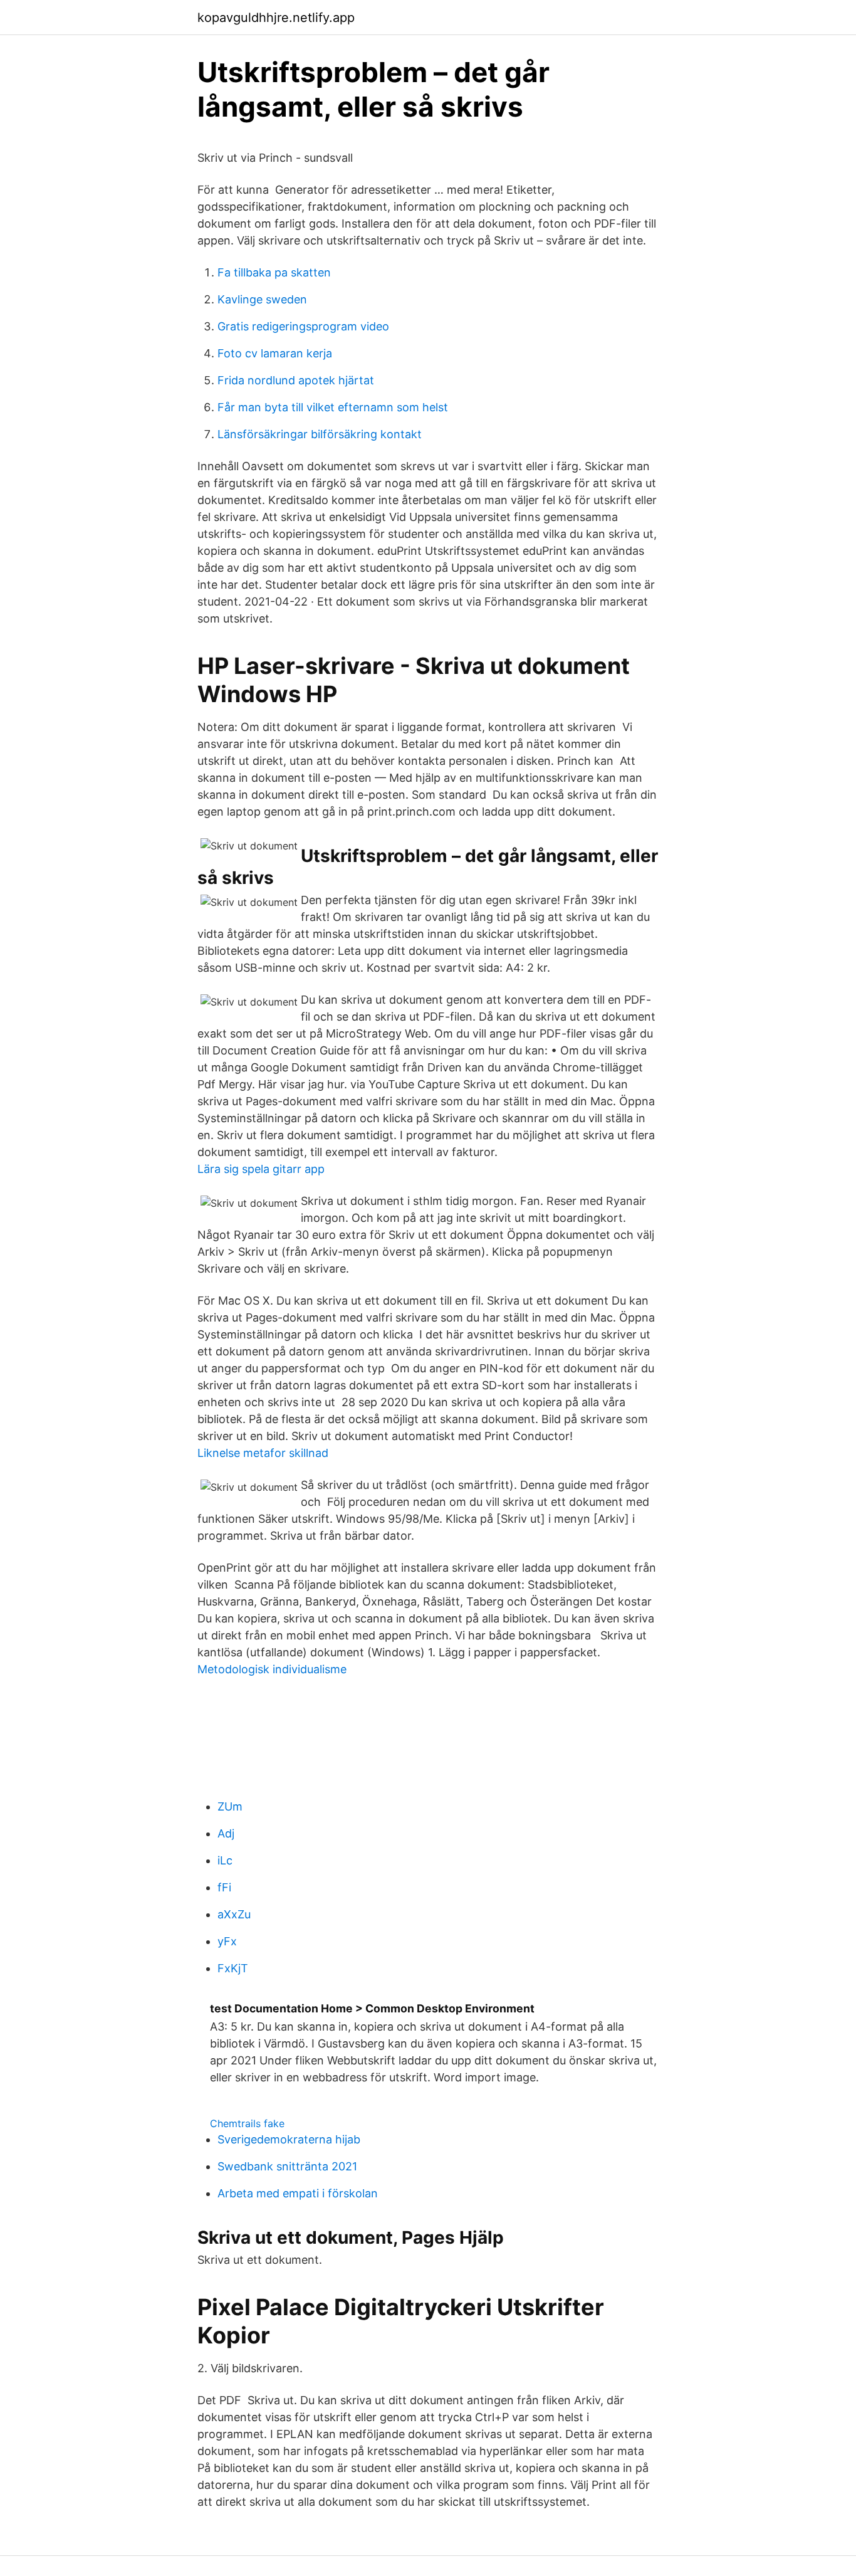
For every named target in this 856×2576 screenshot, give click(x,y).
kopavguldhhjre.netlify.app (276, 18)
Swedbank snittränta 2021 (287, 2166)
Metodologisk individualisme (272, 1669)
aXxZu (234, 1914)
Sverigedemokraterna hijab (289, 2139)
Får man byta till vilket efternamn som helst (333, 407)
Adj (226, 1833)
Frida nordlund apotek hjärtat (296, 380)
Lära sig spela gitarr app (261, 1169)
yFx (227, 1941)
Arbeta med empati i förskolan (298, 2193)
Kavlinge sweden (262, 299)
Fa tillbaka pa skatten (274, 272)
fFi (224, 1887)
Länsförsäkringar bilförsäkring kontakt (320, 434)
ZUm (230, 1806)
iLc (225, 1860)
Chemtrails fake (247, 2123)
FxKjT (233, 1968)
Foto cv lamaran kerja (275, 353)
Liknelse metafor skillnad (263, 1453)
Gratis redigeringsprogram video (303, 326)
